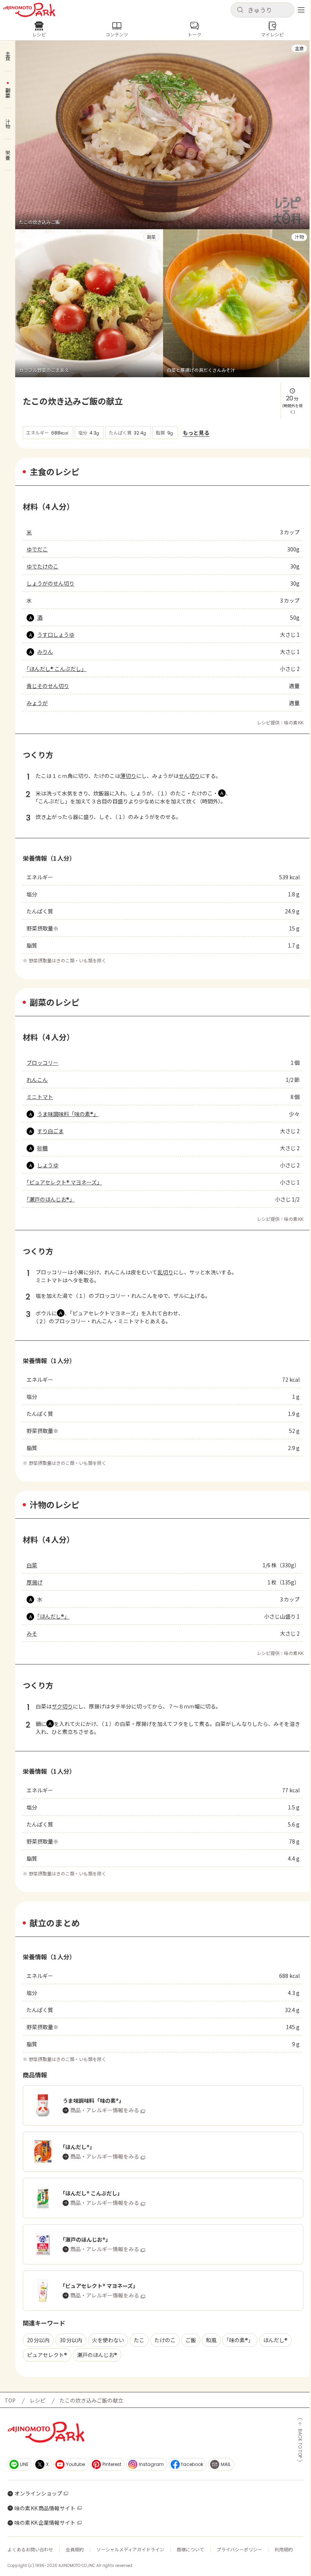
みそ (32, 1633)
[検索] (240, 10)
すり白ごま (50, 1131)
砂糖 (42, 1148)
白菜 (32, 1565)
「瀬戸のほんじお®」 (51, 1199)
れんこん (37, 1080)
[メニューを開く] (301, 10)
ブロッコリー (42, 1063)
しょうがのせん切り (50, 583)
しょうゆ (48, 1165)
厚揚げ (35, 1582)
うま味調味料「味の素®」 (68, 1114)
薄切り (128, 776)
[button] (262, 10)
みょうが (37, 703)
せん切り (189, 776)
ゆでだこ (37, 549)
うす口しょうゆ (56, 635)
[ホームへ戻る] (29, 10)
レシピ (38, 2400)
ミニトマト (40, 1097)
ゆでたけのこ (42, 566)
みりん (45, 652)
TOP (10, 2400)
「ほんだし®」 (53, 1616)
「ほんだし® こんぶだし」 (57, 669)
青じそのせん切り (48, 686)
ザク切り (62, 1706)
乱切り (165, 1272)
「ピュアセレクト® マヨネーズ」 (64, 1182)
